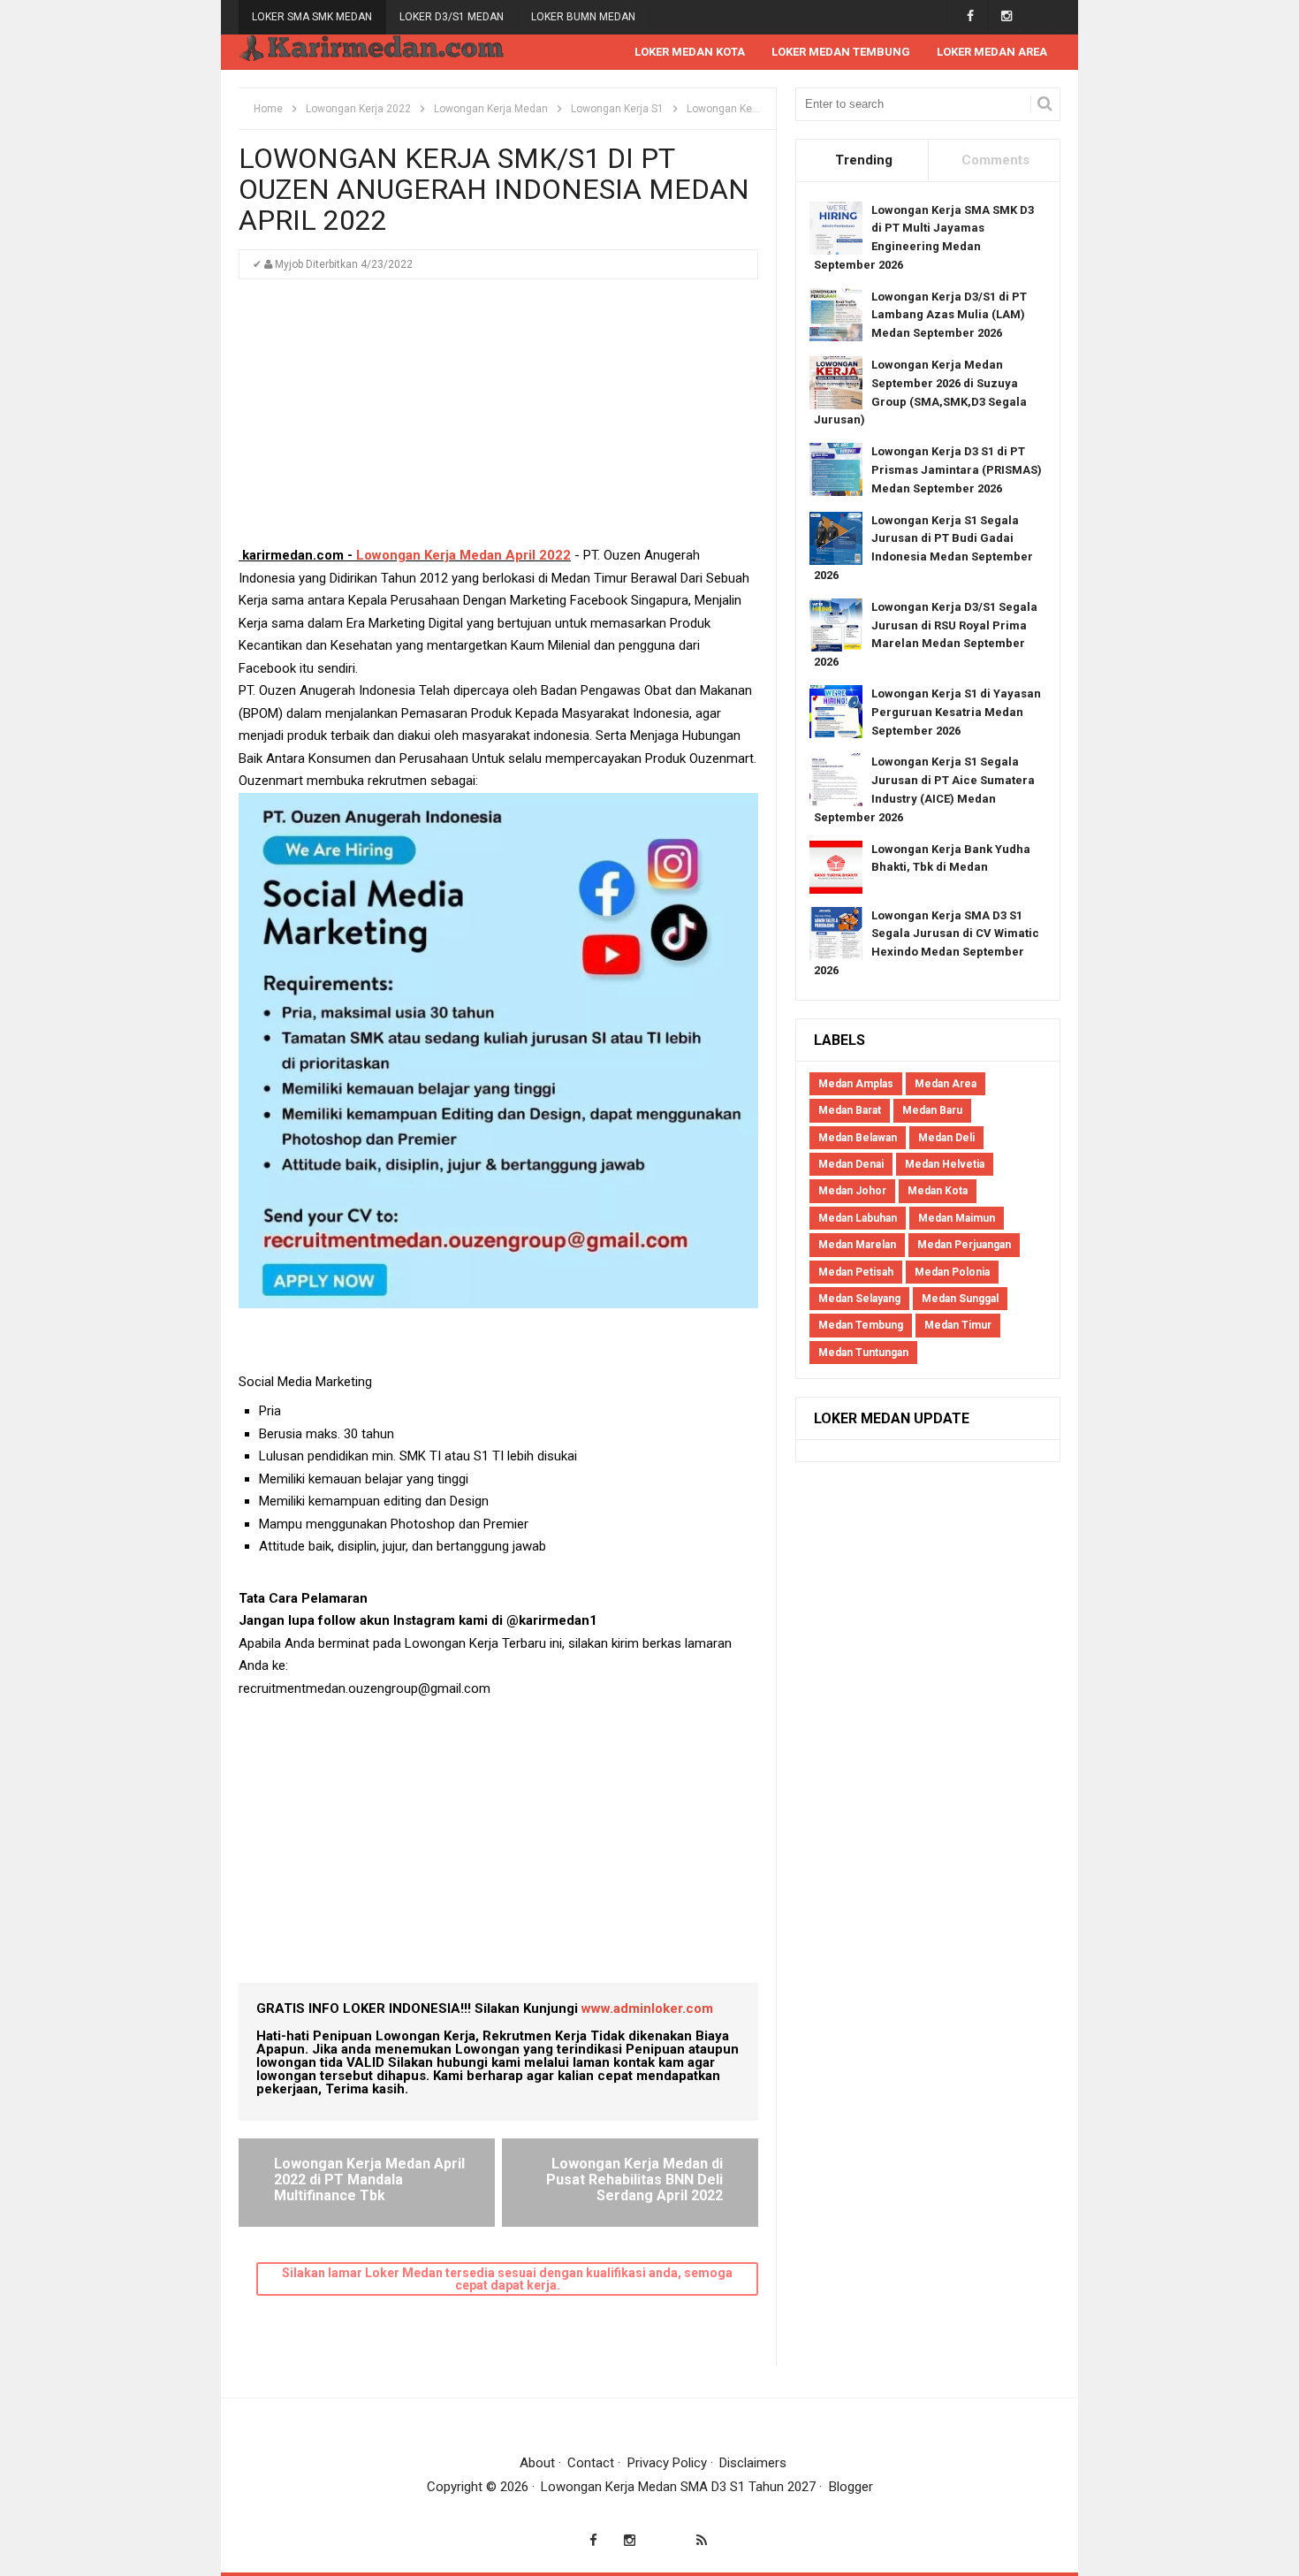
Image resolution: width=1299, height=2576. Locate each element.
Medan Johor (852, 1191)
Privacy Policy (667, 2463)
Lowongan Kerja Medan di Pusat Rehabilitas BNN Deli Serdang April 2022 (634, 2179)
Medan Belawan (858, 1138)
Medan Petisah (856, 1272)
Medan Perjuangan (964, 1245)
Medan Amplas (856, 1084)
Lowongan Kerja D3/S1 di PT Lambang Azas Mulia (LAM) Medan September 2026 (949, 315)
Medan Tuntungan (863, 1353)
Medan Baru (932, 1110)
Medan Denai (851, 1164)
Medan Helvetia (945, 1164)
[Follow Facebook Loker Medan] (970, 16)
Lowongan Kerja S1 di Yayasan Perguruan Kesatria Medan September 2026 (956, 712)
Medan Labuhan (858, 1218)
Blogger (851, 2487)
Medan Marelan (857, 1245)
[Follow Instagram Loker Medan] (1006, 16)
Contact (591, 2463)
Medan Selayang (859, 1299)
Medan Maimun (957, 1218)
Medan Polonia (952, 1272)
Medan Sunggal (960, 1299)
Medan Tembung (861, 1325)
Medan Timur (958, 1325)
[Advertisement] (498, 421)
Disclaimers (753, 2463)
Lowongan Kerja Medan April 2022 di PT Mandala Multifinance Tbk (369, 2179)
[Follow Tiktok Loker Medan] (1042, 16)
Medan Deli (946, 1138)
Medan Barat (850, 1110)
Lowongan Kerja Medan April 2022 (463, 555)
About (537, 2463)
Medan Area (946, 1084)
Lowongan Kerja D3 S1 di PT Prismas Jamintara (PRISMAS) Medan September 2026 (957, 470)
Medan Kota (938, 1191)
